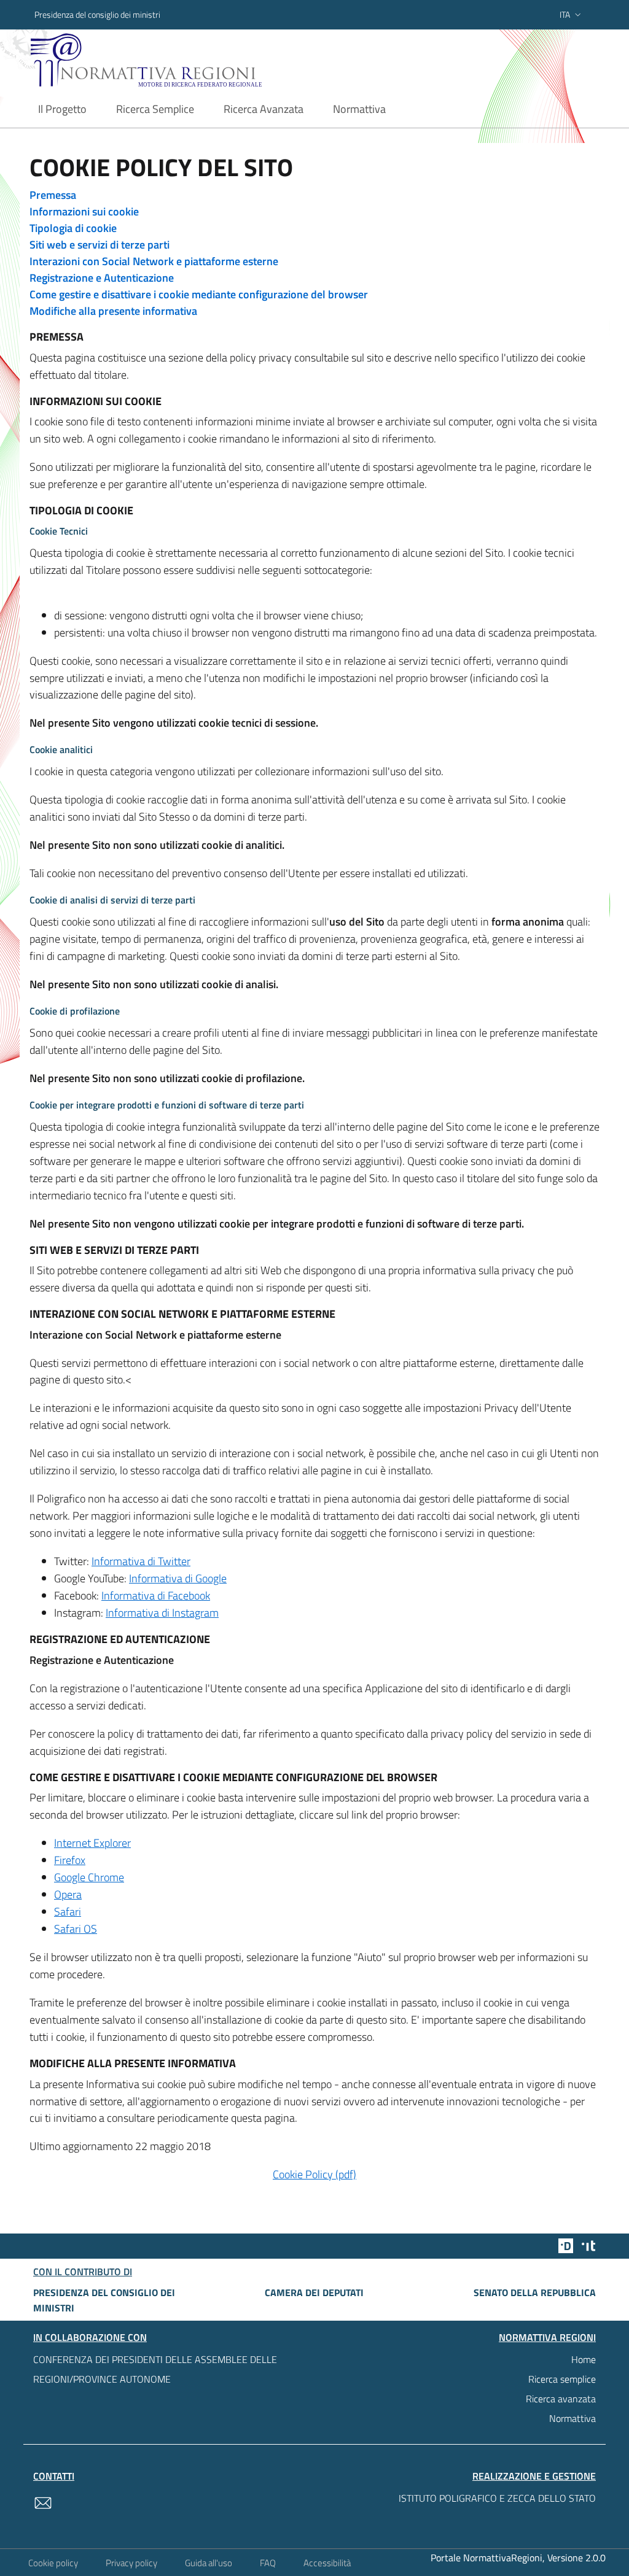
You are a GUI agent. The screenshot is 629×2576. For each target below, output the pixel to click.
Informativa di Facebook (156, 1595)
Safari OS (76, 1929)
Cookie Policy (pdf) (314, 2174)
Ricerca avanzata (561, 2399)
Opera (68, 1894)
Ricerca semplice (562, 2379)
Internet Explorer (92, 1843)
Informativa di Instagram (162, 1613)
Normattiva (572, 2418)
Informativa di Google (178, 1578)
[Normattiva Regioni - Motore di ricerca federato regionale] (170, 60)
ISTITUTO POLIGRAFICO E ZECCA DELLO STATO (497, 2498)
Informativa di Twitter (141, 1561)
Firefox (70, 1860)
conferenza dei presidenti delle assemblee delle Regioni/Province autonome (155, 2369)
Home (584, 2359)
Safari (68, 1912)
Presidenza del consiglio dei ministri (97, 14)
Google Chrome (89, 1877)
